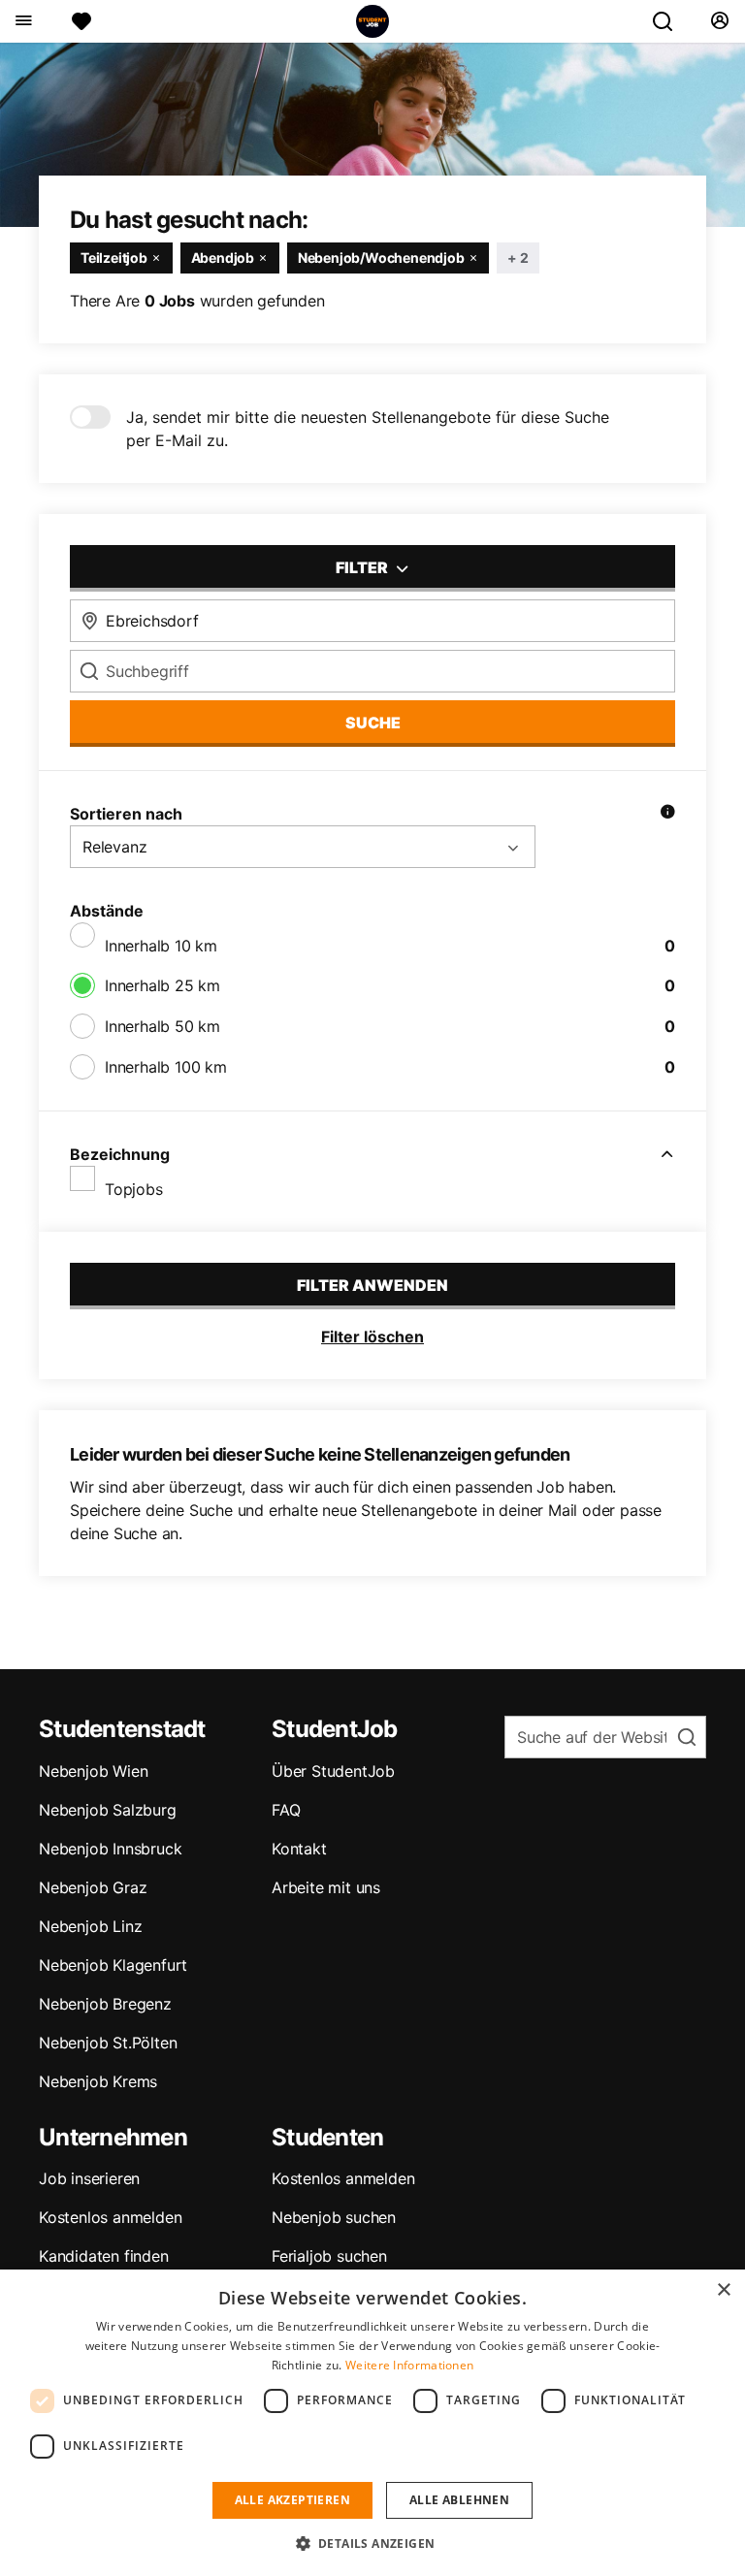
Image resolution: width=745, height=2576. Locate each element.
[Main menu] (23, 21)
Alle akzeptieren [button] (292, 2500)
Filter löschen (372, 1336)
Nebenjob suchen (334, 2217)
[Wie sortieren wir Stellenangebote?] (667, 814)
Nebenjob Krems (98, 2081)
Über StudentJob (333, 1771)
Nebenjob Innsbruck (110, 1849)
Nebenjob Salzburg (108, 1810)
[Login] (719, 21)
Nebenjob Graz (93, 1887)
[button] (373, 2543)
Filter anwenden (372, 1285)
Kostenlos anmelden (110, 2217)
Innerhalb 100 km (166, 1067)
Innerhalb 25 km (162, 985)
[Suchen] (670, 21)
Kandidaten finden (104, 2256)
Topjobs (134, 1189)
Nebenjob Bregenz (105, 2004)
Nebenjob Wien (93, 1771)
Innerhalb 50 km (162, 1026)
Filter (363, 567)
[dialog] (372, 2423)
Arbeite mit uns (326, 1887)
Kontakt (299, 1849)
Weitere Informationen (409, 2365)
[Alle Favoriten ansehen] (81, 21)
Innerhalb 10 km (161, 946)
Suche (373, 723)
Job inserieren (89, 2178)
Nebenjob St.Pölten (108, 2043)
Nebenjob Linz (90, 1926)
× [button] (723, 2290)
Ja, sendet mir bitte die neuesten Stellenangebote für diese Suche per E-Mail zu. (368, 429)
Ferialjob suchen (329, 2256)
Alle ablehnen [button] (459, 2500)
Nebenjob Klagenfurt (113, 1965)
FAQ (286, 1810)
